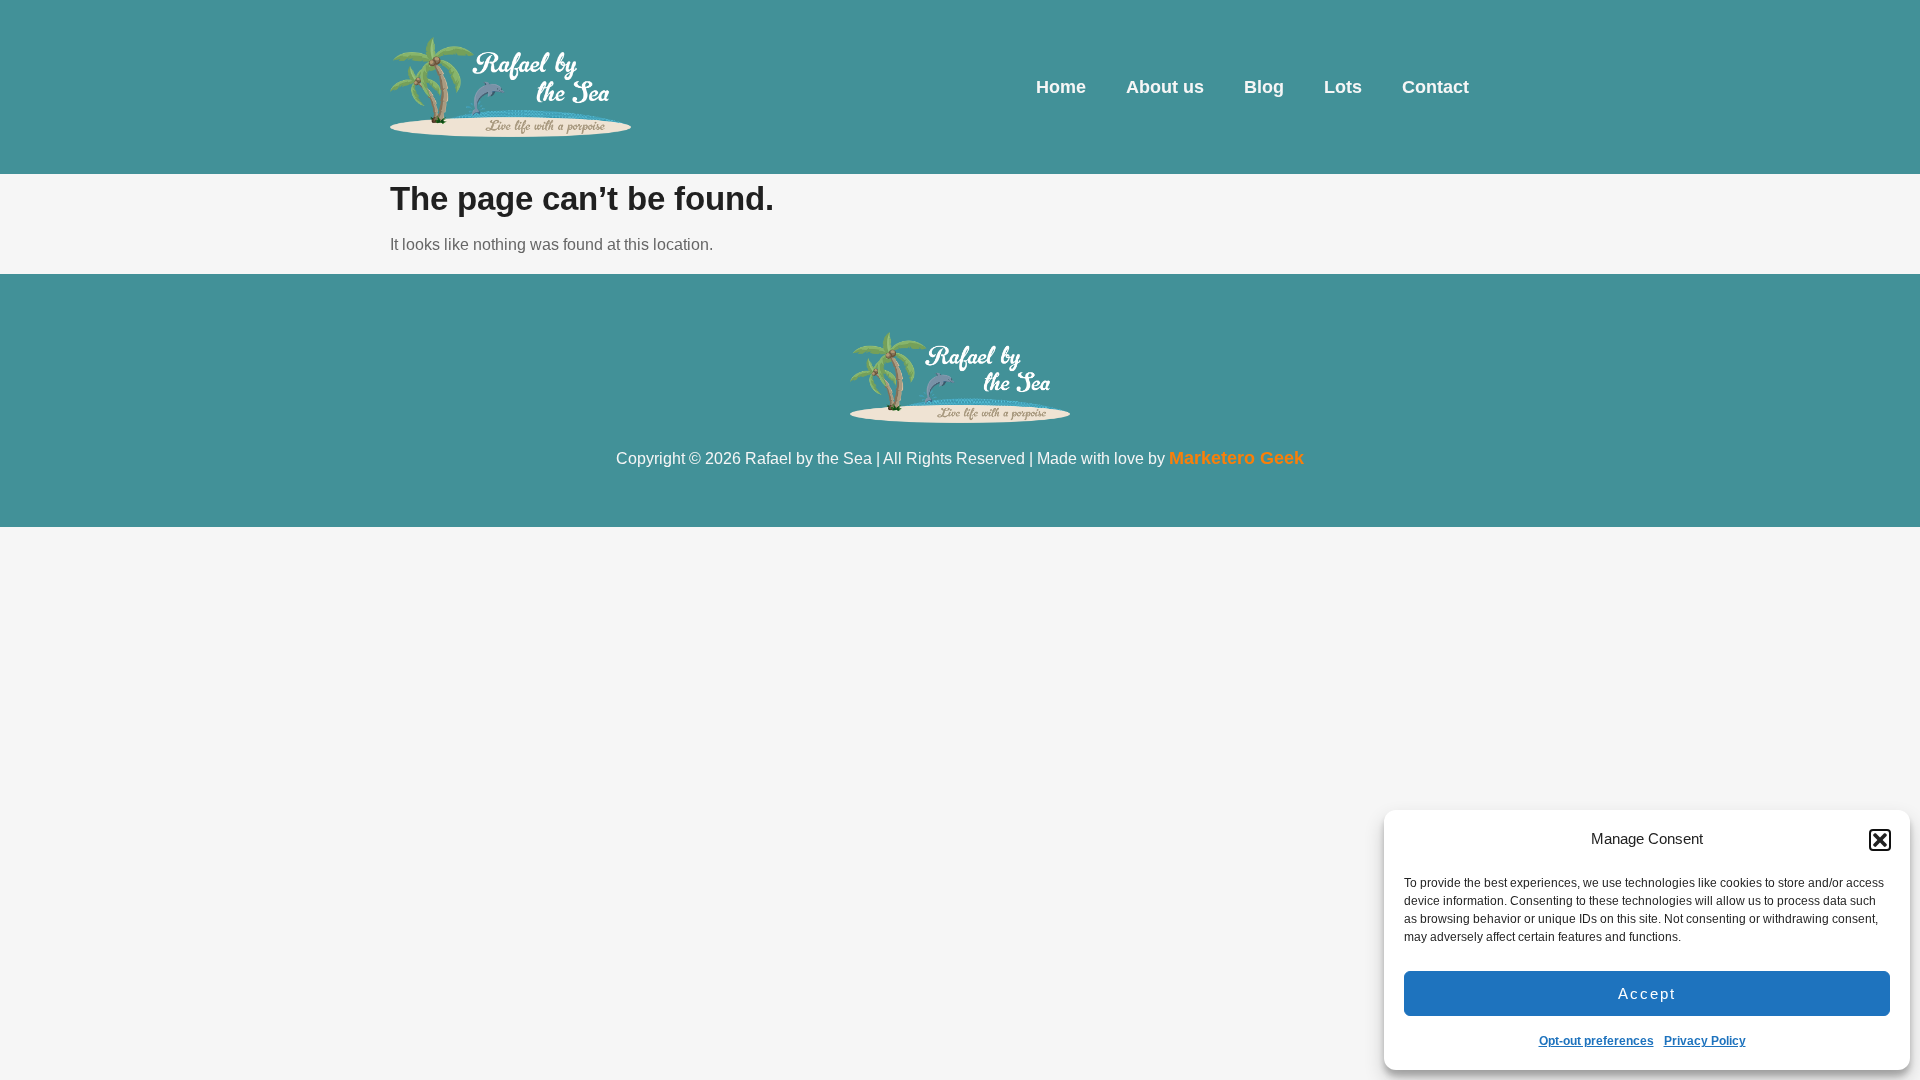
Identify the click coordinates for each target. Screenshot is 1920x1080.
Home (1061, 87)
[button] (1880, 840)
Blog (1264, 87)
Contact (1435, 87)
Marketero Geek (1236, 458)
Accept (1647, 993)
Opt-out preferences (1596, 1041)
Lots (1343, 87)
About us (1165, 87)
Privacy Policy (1705, 1041)
